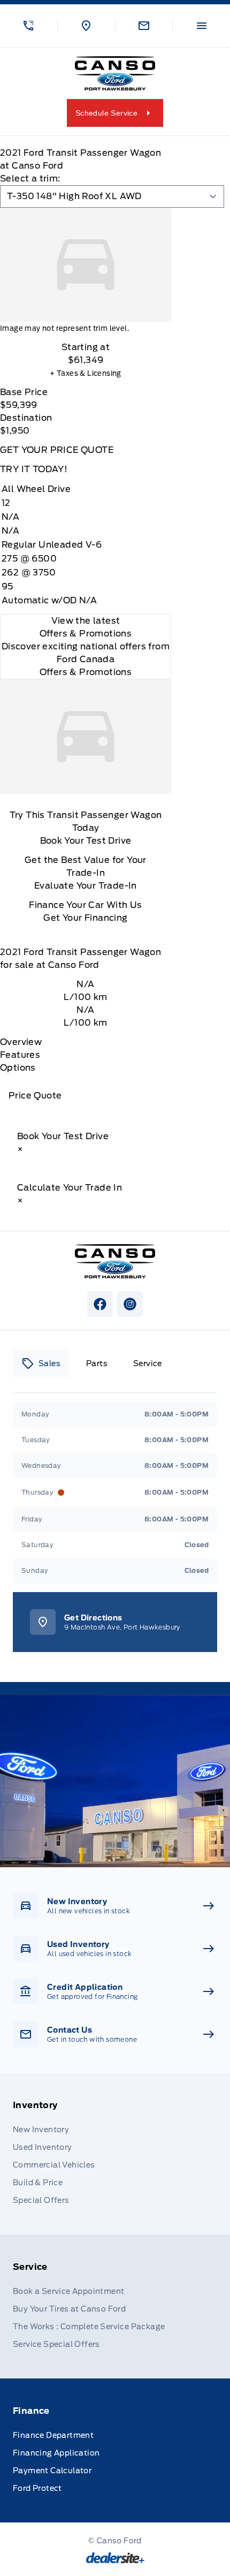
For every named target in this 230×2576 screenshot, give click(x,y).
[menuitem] (115, 2154)
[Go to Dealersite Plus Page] (115, 2558)
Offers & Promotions (86, 672)
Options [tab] (18, 1068)
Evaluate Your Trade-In (86, 886)
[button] (29, 26)
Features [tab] (20, 1055)
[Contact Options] (144, 26)
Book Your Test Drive (86, 841)
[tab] (41, 1363)
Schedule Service (106, 113)
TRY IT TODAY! (34, 469)
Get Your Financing (85, 918)
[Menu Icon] (202, 26)
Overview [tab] (21, 1042)
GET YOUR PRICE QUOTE (57, 450)
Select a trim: (30, 179)
